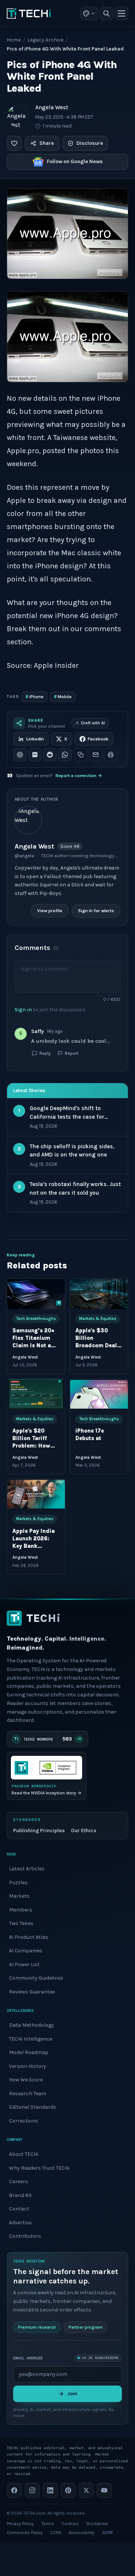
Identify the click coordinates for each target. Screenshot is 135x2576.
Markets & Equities (98, 1319)
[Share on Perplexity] (35, 755)
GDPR (107, 2533)
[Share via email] (96, 755)
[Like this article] (14, 143)
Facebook (98, 739)
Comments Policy (25, 2533)
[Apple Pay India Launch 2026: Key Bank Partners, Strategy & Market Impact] (36, 1494)
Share (47, 143)
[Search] (106, 13)
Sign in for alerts (96, 911)
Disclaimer (97, 2524)
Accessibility (82, 2533)
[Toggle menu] (121, 13)
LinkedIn (35, 739)
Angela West (52, 107)
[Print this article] (111, 755)
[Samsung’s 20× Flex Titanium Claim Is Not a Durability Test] (36, 1294)
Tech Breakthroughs (36, 1319)
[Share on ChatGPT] (20, 755)
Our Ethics (84, 1830)
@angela (24, 856)
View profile (50, 911)
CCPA (56, 2533)
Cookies (70, 2524)
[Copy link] (81, 755)
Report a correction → (79, 776)
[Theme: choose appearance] (89, 13)
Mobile (63, 696)
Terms (48, 2524)
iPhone (34, 696)
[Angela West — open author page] (18, 116)
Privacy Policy (20, 2524)
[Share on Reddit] (50, 755)
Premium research (37, 2327)
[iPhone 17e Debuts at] (99, 1394)
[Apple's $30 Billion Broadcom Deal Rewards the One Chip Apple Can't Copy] (99, 1294)
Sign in (23, 1009)
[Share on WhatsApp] (65, 755)
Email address (28, 2358)
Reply (45, 1053)
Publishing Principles (39, 1830)
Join (72, 2394)
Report (72, 1053)
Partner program (86, 2327)
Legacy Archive (45, 40)
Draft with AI (93, 723)
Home (14, 40)
